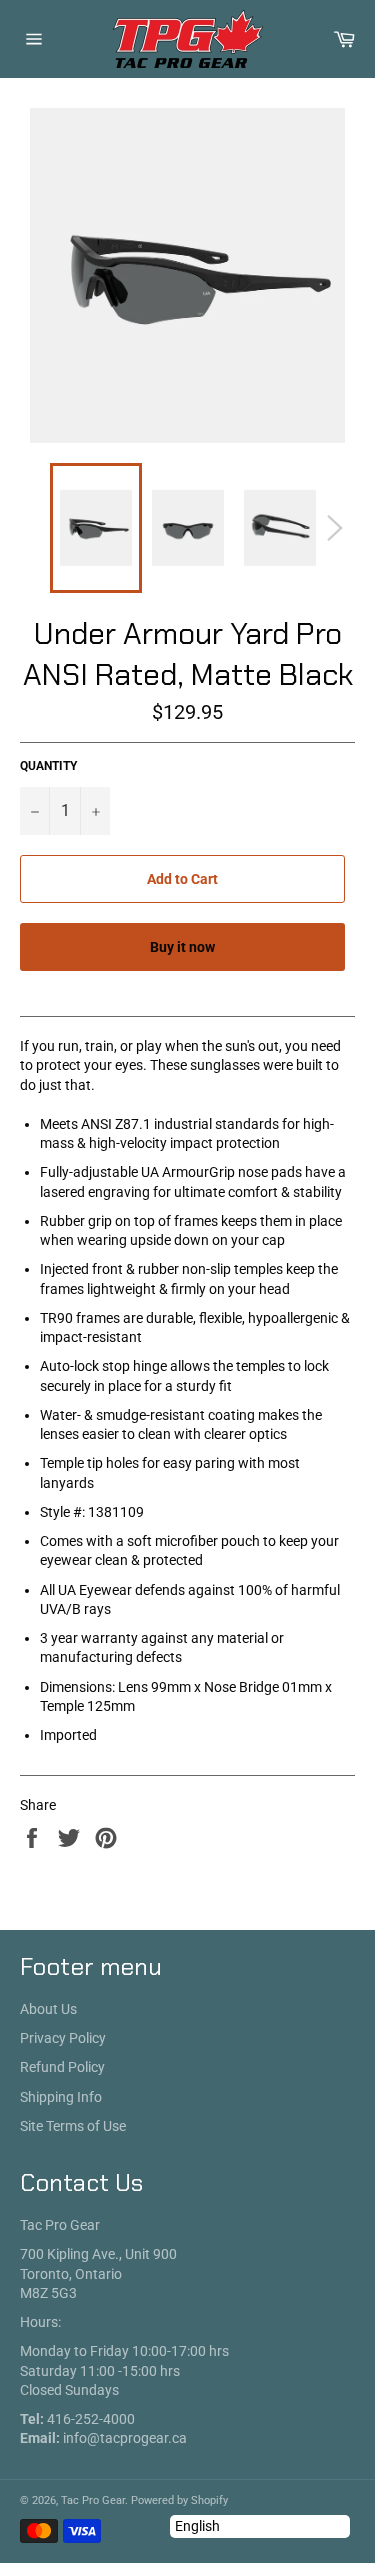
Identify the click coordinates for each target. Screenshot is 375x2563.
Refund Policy (62, 2067)
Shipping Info (61, 2097)
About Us (48, 2009)
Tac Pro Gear (93, 2500)
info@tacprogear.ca (125, 2438)
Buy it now (182, 947)
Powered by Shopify (179, 2500)
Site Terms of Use (73, 2126)
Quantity (48, 766)
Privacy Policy (63, 2038)
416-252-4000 (91, 2419)
